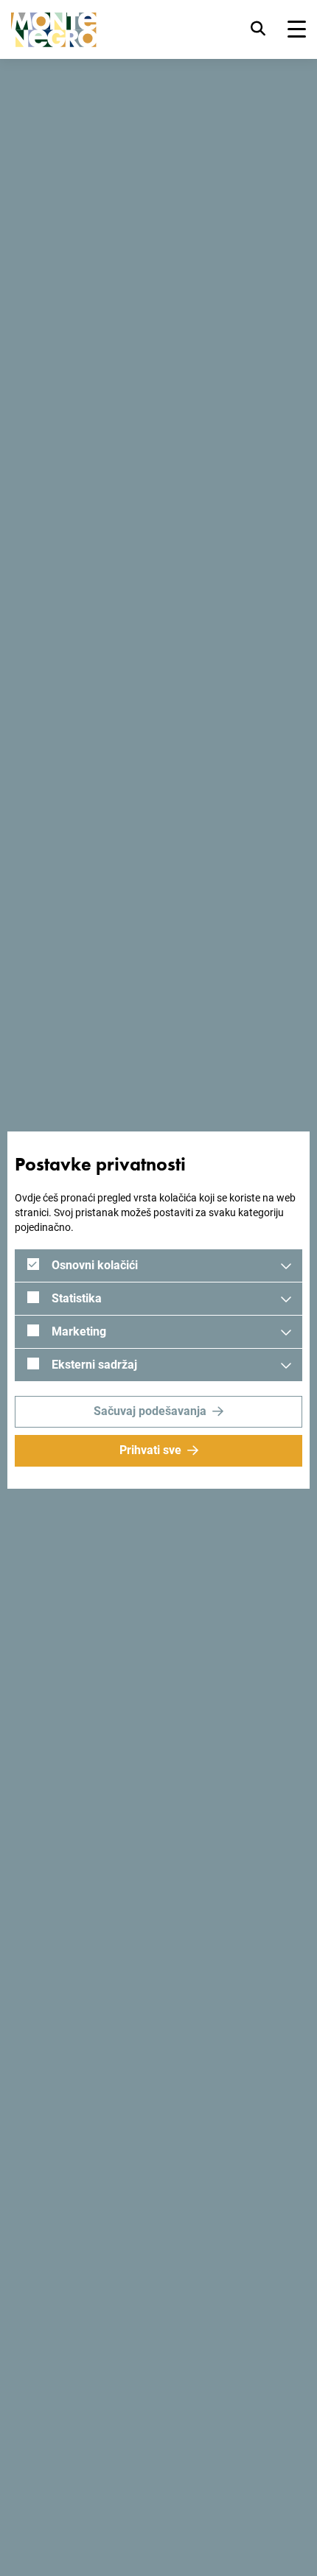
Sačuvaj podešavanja (150, 1411)
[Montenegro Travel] (54, 30)
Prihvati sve (150, 1450)
